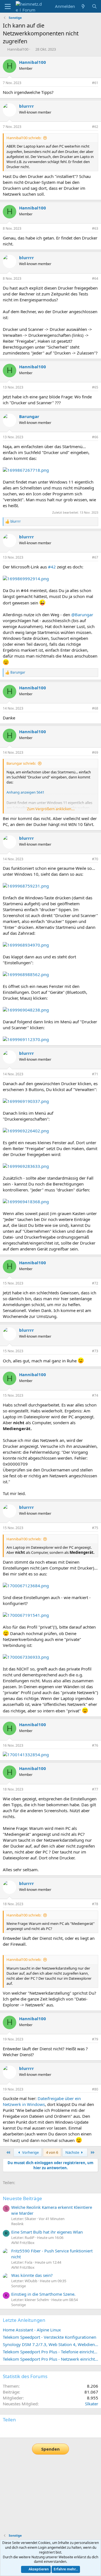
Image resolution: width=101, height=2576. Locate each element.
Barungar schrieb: (21, 763)
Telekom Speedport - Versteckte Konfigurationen (50, 2337)
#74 (95, 1395)
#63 (95, 228)
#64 (95, 278)
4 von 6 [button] (52, 2152)
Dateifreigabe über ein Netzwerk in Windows (42, 2101)
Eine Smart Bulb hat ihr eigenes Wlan (47, 2232)
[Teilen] (86, 83)
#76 (95, 1745)
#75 (95, 1528)
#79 (95, 2039)
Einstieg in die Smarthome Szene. (43, 2294)
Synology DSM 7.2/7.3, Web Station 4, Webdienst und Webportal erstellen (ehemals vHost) (50, 2344)
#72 (95, 1283)
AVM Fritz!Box (23, 2243)
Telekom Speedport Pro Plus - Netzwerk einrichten (50, 2359)
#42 (52, 567)
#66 (95, 437)
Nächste (73, 2152)
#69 (95, 752)
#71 (95, 1074)
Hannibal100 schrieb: (24, 138)
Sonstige (19, 2286)
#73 (95, 1351)
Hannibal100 (18, 49)
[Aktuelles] (83, 6)
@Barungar (82, 615)
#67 (95, 557)
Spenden (50, 2449)
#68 (95, 708)
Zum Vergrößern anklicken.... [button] (51, 809)
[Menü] (8, 6)
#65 (95, 387)
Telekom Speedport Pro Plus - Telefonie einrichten (50, 2352)
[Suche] (94, 6)
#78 (95, 1904)
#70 (95, 859)
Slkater (92, 2404)
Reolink (17, 2224)
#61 (95, 83)
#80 (95, 2089)
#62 (95, 127)
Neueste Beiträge (22, 2198)
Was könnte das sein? (32, 2275)
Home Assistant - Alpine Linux (32, 2330)
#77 (95, 1789)
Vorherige (30, 2152)
